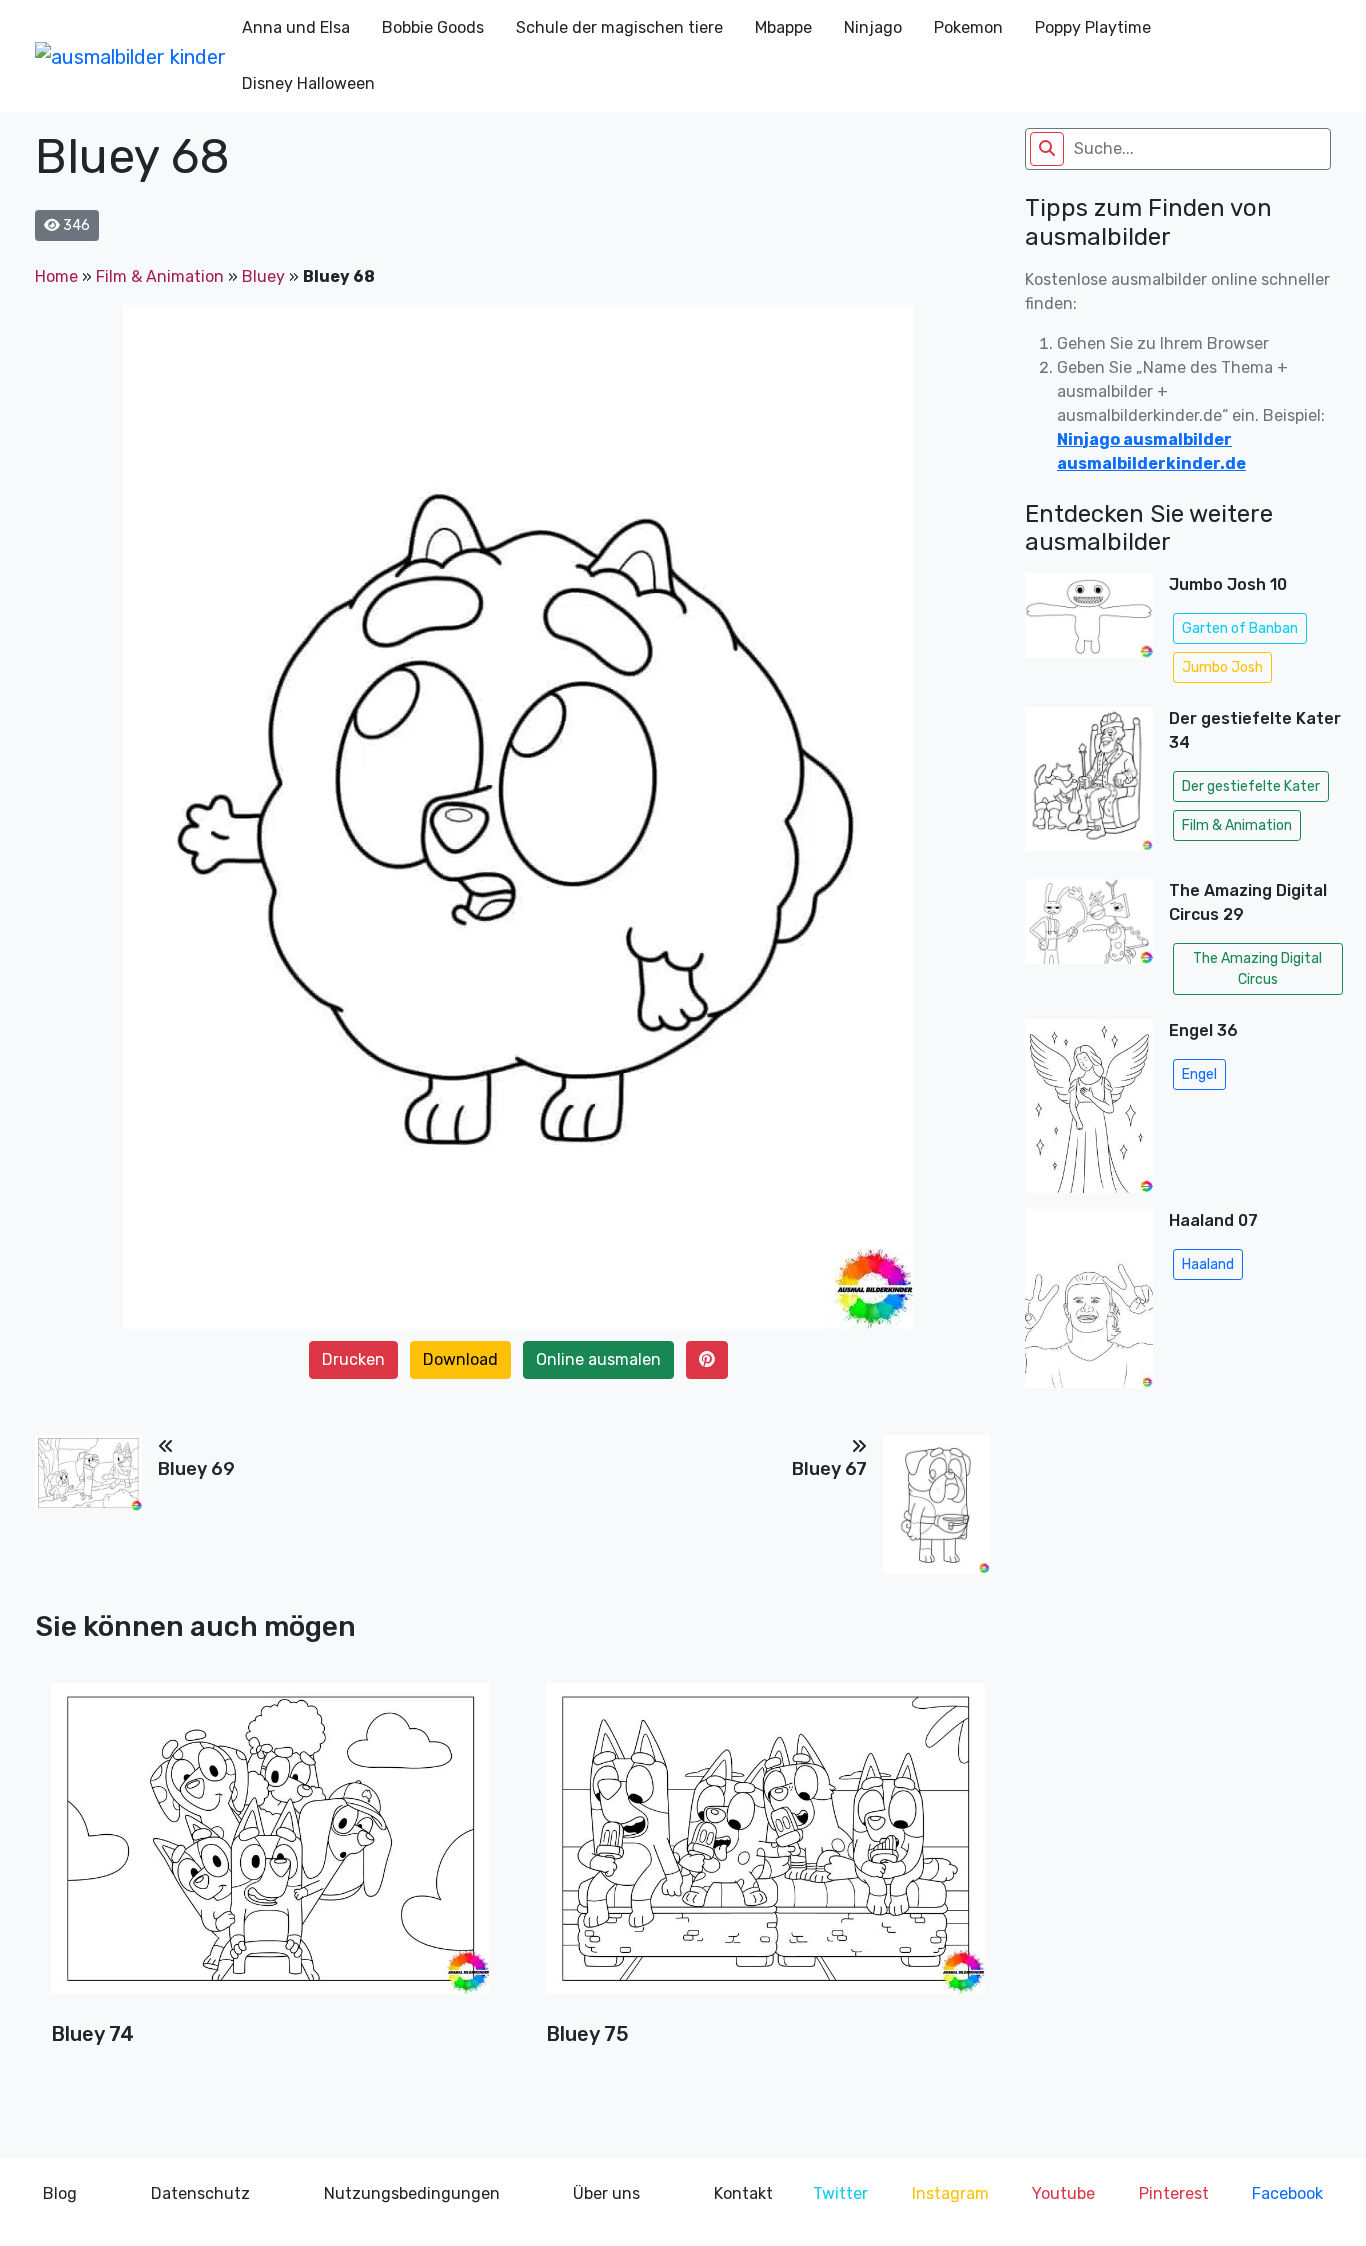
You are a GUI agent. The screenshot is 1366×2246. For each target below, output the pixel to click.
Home (56, 276)
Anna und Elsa (296, 27)
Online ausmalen (598, 1359)
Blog (60, 2193)
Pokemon (968, 27)
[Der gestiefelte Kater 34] (1089, 785)
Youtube (1063, 2193)
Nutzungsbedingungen (412, 2193)
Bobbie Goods (433, 27)
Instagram (950, 2193)
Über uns (606, 2193)
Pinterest (1174, 2193)
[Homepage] (130, 56)
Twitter (840, 2193)
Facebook (1287, 2193)
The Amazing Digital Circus (1257, 969)
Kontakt (743, 2193)
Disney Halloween (308, 83)
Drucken (353, 1359)
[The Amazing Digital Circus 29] (1089, 941)
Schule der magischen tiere (619, 27)
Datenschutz (200, 2193)
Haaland (1208, 1264)
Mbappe (783, 27)
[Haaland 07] (1089, 1304)
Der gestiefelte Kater (1251, 786)
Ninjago (873, 27)
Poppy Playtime (1093, 27)
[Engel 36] (1089, 1106)
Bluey (263, 276)
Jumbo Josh (1222, 667)
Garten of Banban (1240, 628)
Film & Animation (160, 276)
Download (460, 1359)
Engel (1199, 1074)
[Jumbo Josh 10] (1089, 632)
